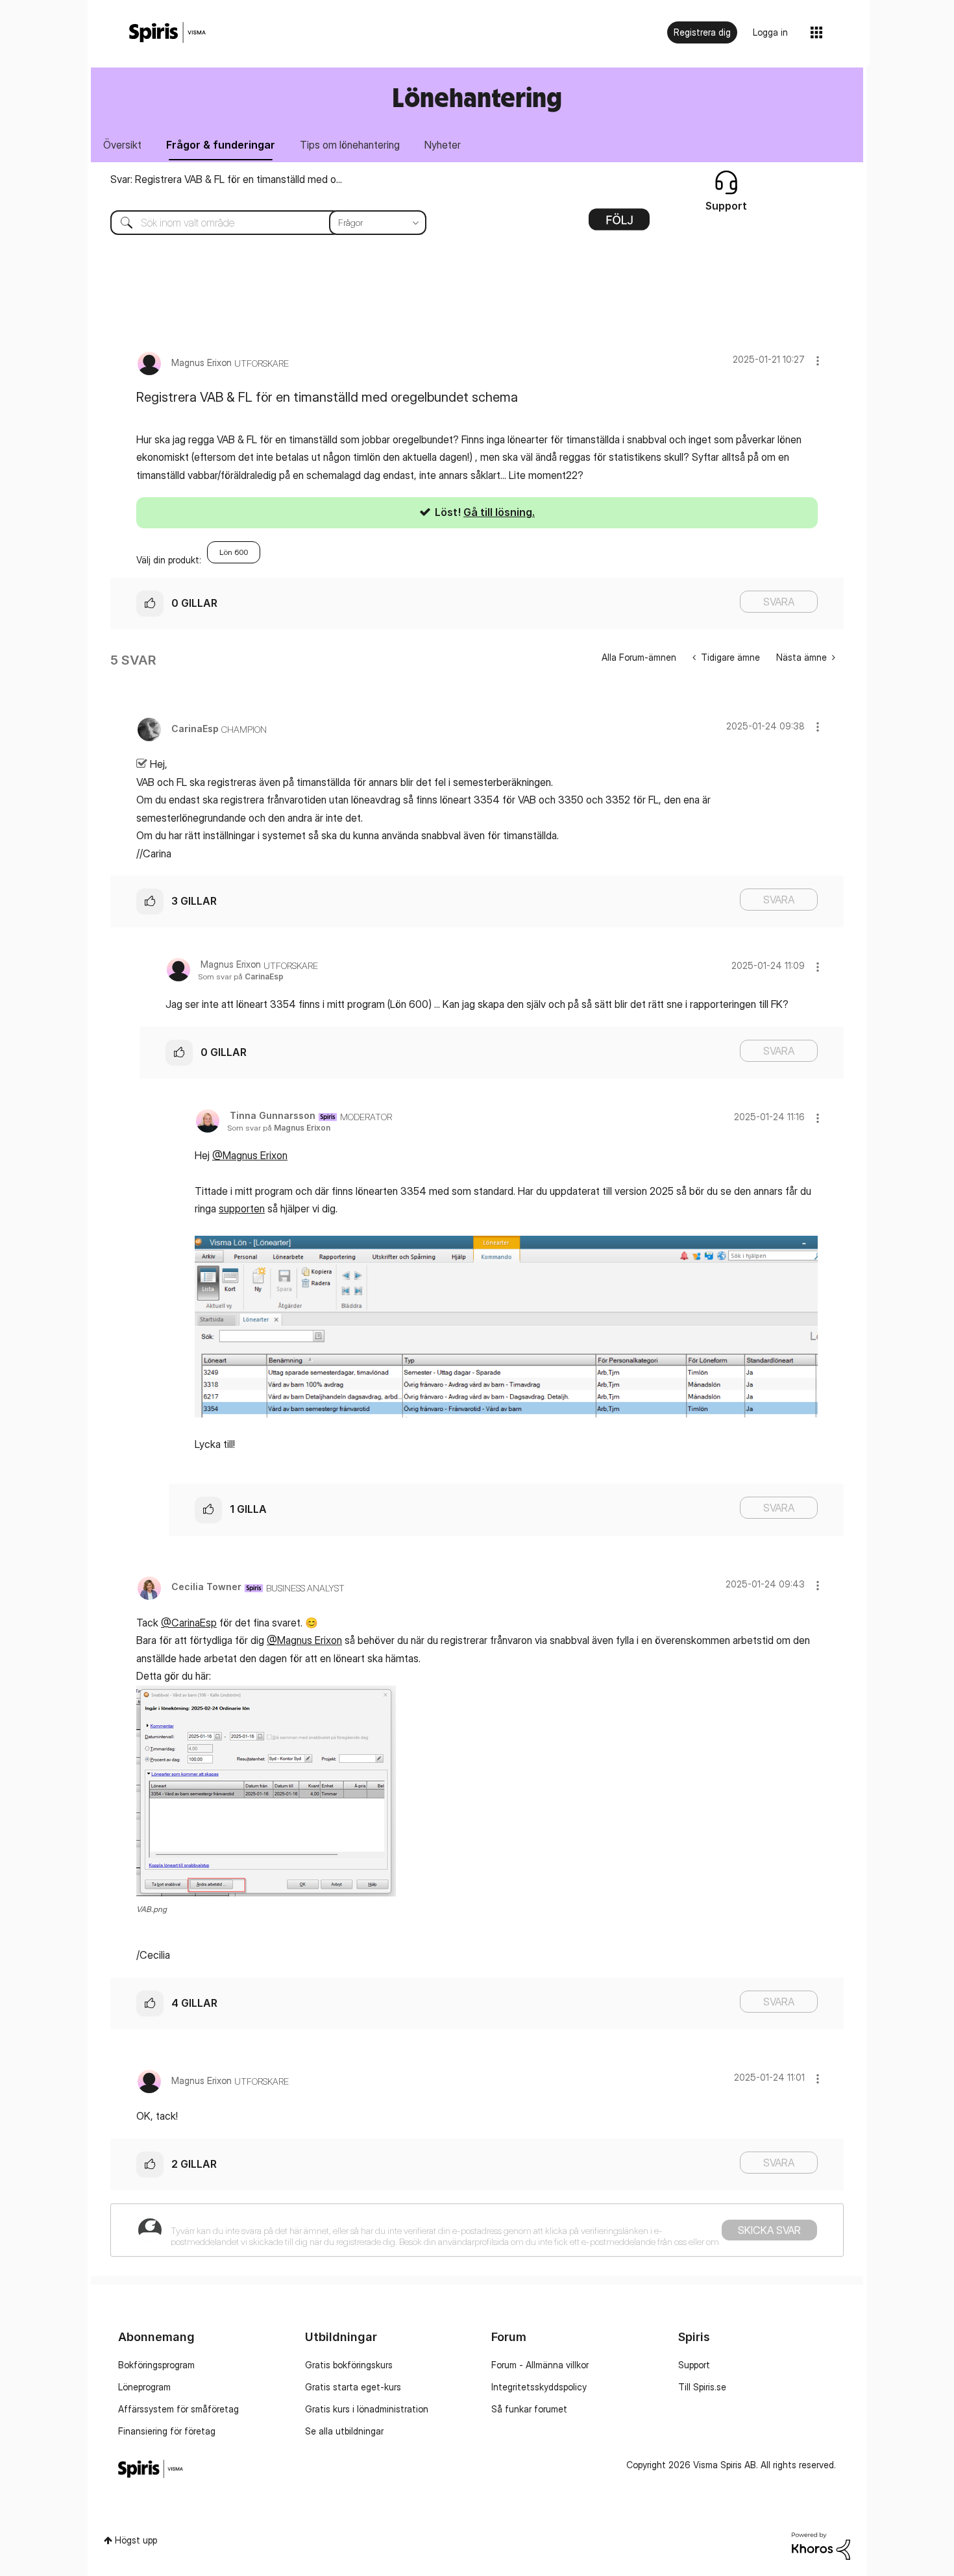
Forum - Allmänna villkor (540, 2365)
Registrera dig (702, 32)
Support (694, 2365)
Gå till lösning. (499, 512)
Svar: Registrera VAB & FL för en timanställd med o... (226, 179)
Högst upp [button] (136, 2540)
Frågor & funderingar (221, 145)
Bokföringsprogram (156, 2365)
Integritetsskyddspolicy (539, 2387)
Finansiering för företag (167, 2431)
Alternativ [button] (619, 224)
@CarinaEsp (189, 1623)
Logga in (770, 32)
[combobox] (259, 223)
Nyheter (443, 145)
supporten (242, 1208)
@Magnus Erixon (250, 1155)
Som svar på (241, 976)
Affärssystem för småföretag (178, 2409)
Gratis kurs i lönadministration (367, 2409)
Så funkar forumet (529, 2409)
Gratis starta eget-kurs (353, 2387)
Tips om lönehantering (350, 145)
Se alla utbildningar (344, 2431)
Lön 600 (234, 552)
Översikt (122, 145)
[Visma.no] (167, 33)
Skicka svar (769, 2230)
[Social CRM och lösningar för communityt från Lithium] (821, 2545)
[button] (818, 361)
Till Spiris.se (702, 2387)
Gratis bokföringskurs (349, 2365)
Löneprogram (144, 2387)
